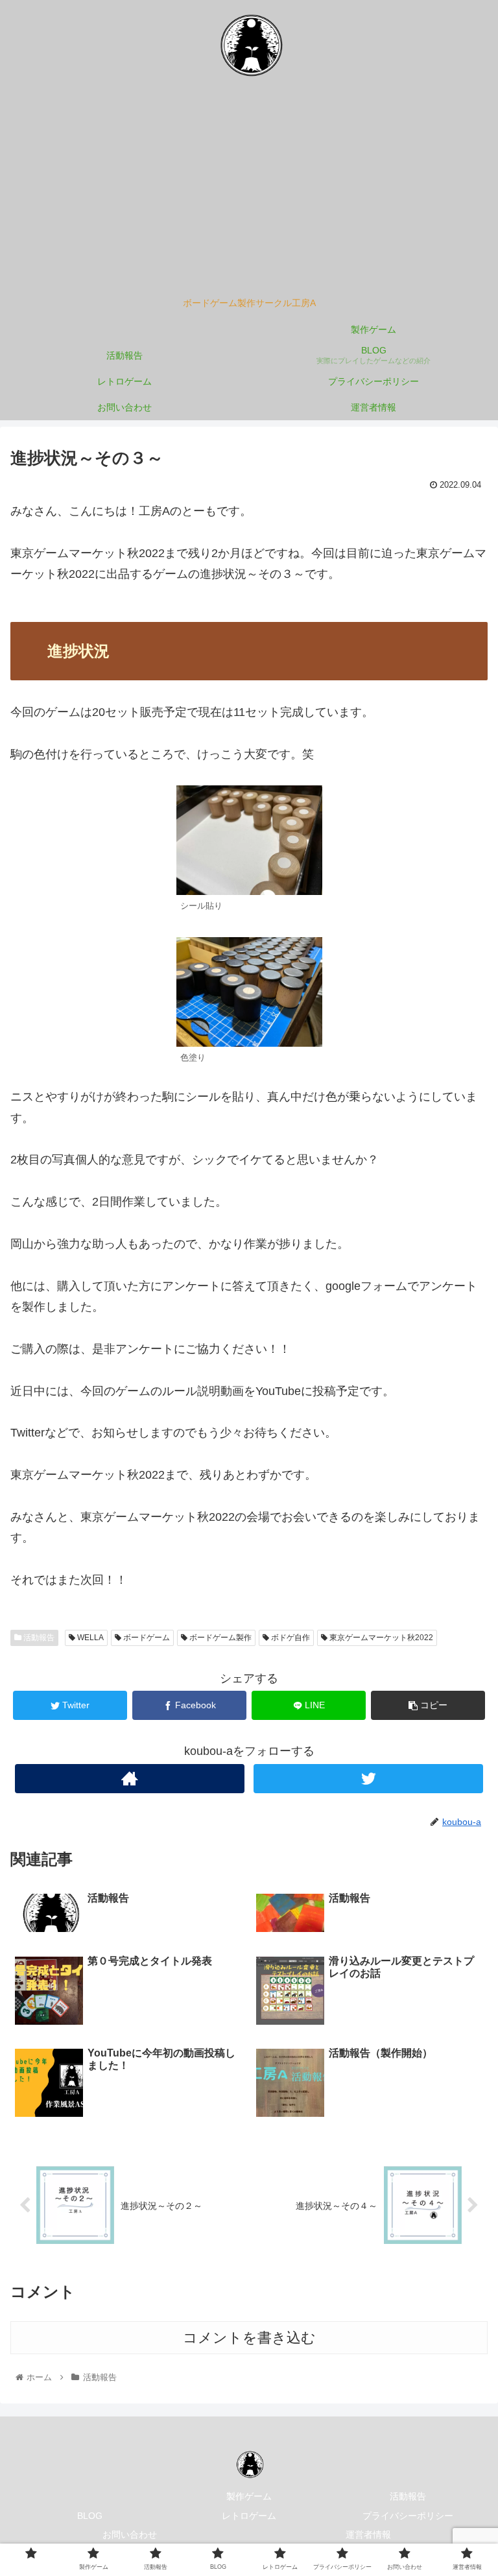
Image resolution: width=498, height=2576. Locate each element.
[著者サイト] (129, 1779)
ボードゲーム (146, 1638)
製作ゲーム (249, 2496)
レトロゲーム (249, 2516)
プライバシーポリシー (408, 2516)
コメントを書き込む (249, 2338)
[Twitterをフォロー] (368, 1779)
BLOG (90, 2516)
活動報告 (38, 1638)
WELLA (89, 1638)
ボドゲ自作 (290, 1638)
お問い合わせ (130, 2534)
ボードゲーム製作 (219, 1638)
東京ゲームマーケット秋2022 (380, 1638)
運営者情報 (368, 2534)
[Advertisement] (249, 192)
